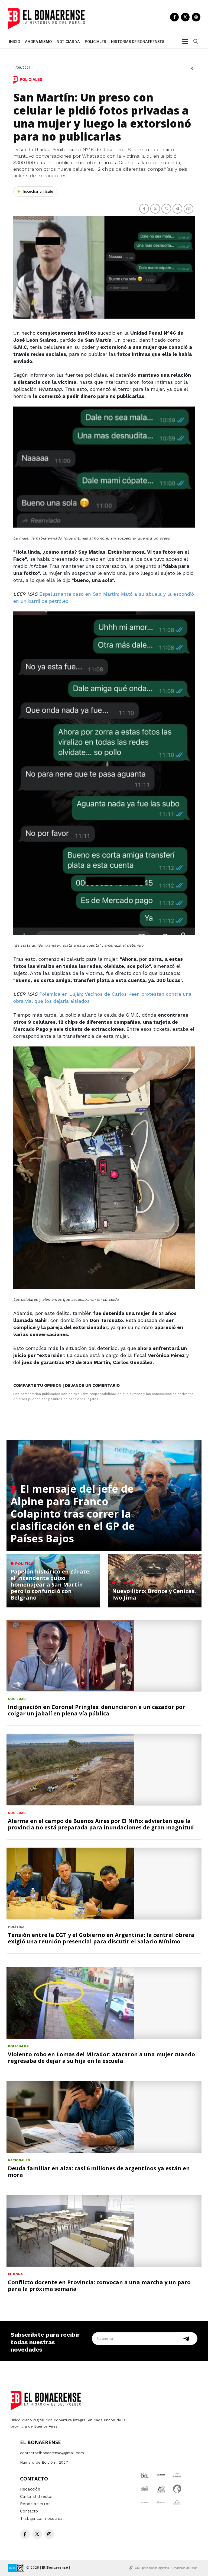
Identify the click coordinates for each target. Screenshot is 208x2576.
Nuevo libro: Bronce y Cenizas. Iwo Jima (154, 1594)
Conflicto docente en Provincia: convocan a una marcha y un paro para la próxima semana (99, 2285)
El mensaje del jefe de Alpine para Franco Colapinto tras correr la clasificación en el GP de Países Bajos (73, 1513)
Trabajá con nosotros (41, 2518)
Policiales (95, 42)
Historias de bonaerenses (138, 42)
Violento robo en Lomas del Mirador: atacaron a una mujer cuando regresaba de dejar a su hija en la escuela (101, 2058)
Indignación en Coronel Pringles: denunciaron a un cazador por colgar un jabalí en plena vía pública (97, 1710)
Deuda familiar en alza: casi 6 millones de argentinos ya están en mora (99, 2171)
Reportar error (35, 2504)
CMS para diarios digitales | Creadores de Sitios (166, 2568)
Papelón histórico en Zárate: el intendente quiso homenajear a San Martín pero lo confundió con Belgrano (51, 1584)
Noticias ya (68, 42)
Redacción (30, 2489)
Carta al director (37, 2496)
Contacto (29, 2511)
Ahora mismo (38, 42)
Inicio (14, 42)
